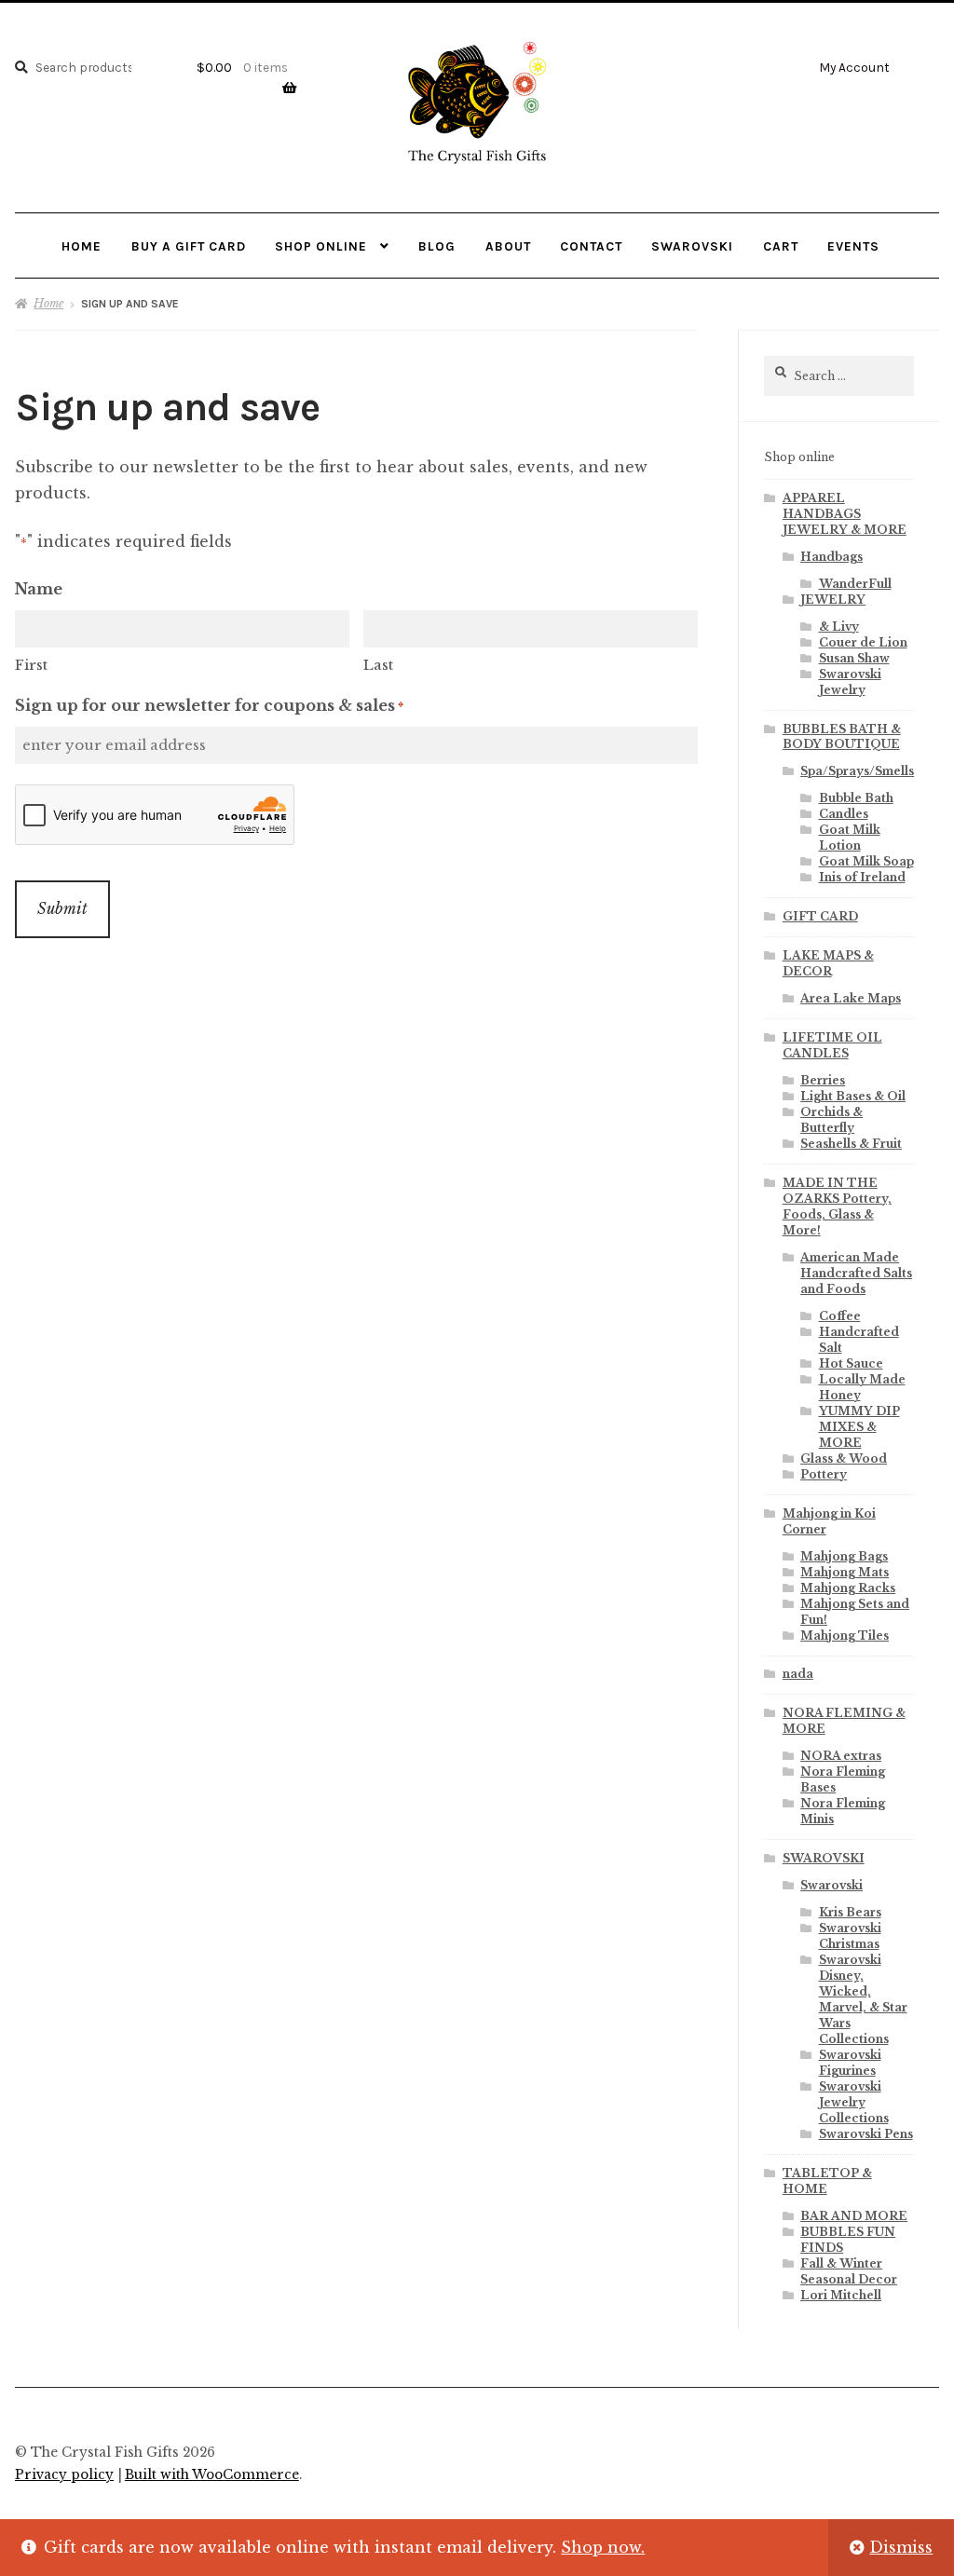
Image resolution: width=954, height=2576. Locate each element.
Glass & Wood (844, 1458)
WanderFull (855, 584)
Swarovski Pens (866, 2134)
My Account (854, 67)
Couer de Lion (863, 642)
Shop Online (321, 246)
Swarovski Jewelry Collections (854, 2102)
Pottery (824, 1474)
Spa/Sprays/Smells (857, 771)
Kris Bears (850, 1912)
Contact (591, 246)
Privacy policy (64, 2475)
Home (82, 246)
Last (378, 665)
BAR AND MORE (854, 2216)
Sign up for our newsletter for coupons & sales (209, 705)
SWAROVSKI (824, 1858)
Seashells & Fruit (851, 1144)
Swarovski (692, 246)
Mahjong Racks (848, 1588)
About (508, 246)
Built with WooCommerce (212, 2475)
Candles (844, 814)
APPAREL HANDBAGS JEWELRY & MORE (845, 514)
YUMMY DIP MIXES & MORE (859, 1427)
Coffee (840, 1316)
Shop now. (603, 2547)
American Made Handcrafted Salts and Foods (856, 1273)
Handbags (831, 557)
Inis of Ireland (862, 877)
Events (853, 246)
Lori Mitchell (841, 2295)
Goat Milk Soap (866, 861)
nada (798, 1674)
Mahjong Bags (844, 1556)
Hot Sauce (851, 1363)
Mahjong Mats (845, 1572)
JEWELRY (833, 600)
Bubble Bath (856, 798)
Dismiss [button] (901, 2547)
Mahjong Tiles (845, 1636)
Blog (437, 246)
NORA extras (841, 1756)
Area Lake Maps (851, 998)
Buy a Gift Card (189, 246)
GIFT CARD (820, 916)
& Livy (839, 627)
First (31, 665)
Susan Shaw (854, 658)
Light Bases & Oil (853, 1096)
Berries (823, 1080)
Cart (781, 246)
